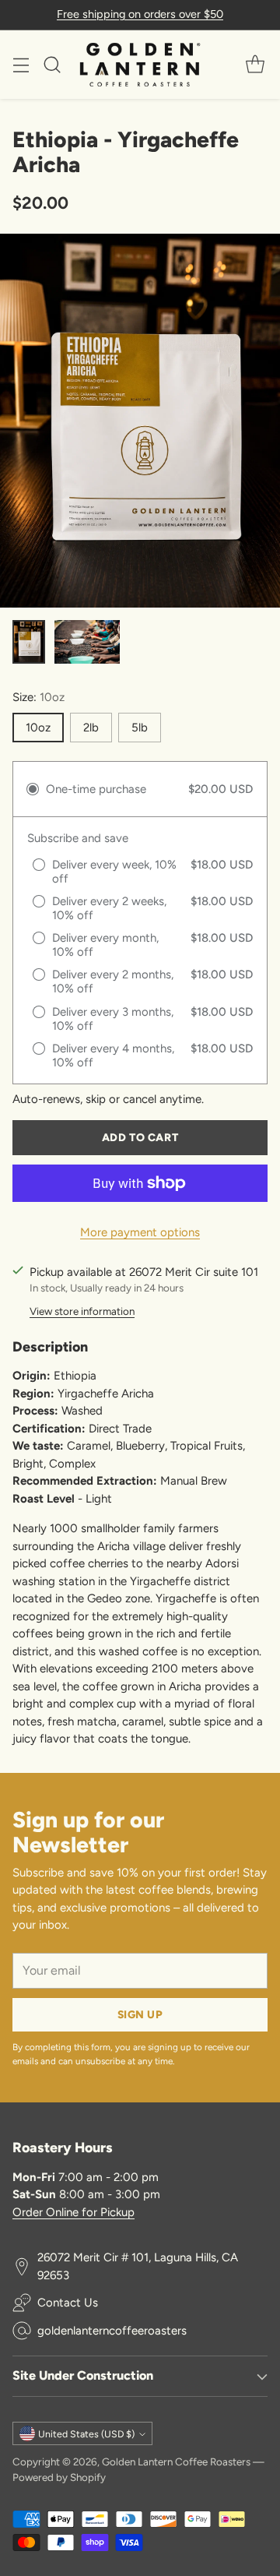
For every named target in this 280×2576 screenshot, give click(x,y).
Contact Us (68, 2303)
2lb (91, 728)
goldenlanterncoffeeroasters (112, 2331)
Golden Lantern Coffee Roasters (176, 2461)
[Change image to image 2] (87, 642)
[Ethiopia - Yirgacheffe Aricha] (140, 421)
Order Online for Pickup (73, 2212)
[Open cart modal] (255, 64)
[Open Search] (52, 64)
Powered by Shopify (59, 2477)
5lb (140, 728)
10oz (38, 728)
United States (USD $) (86, 2434)
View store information (82, 1311)
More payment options (140, 1232)
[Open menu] (21, 64)
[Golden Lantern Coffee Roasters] (140, 65)
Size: (38, 697)
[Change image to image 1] (29, 642)
